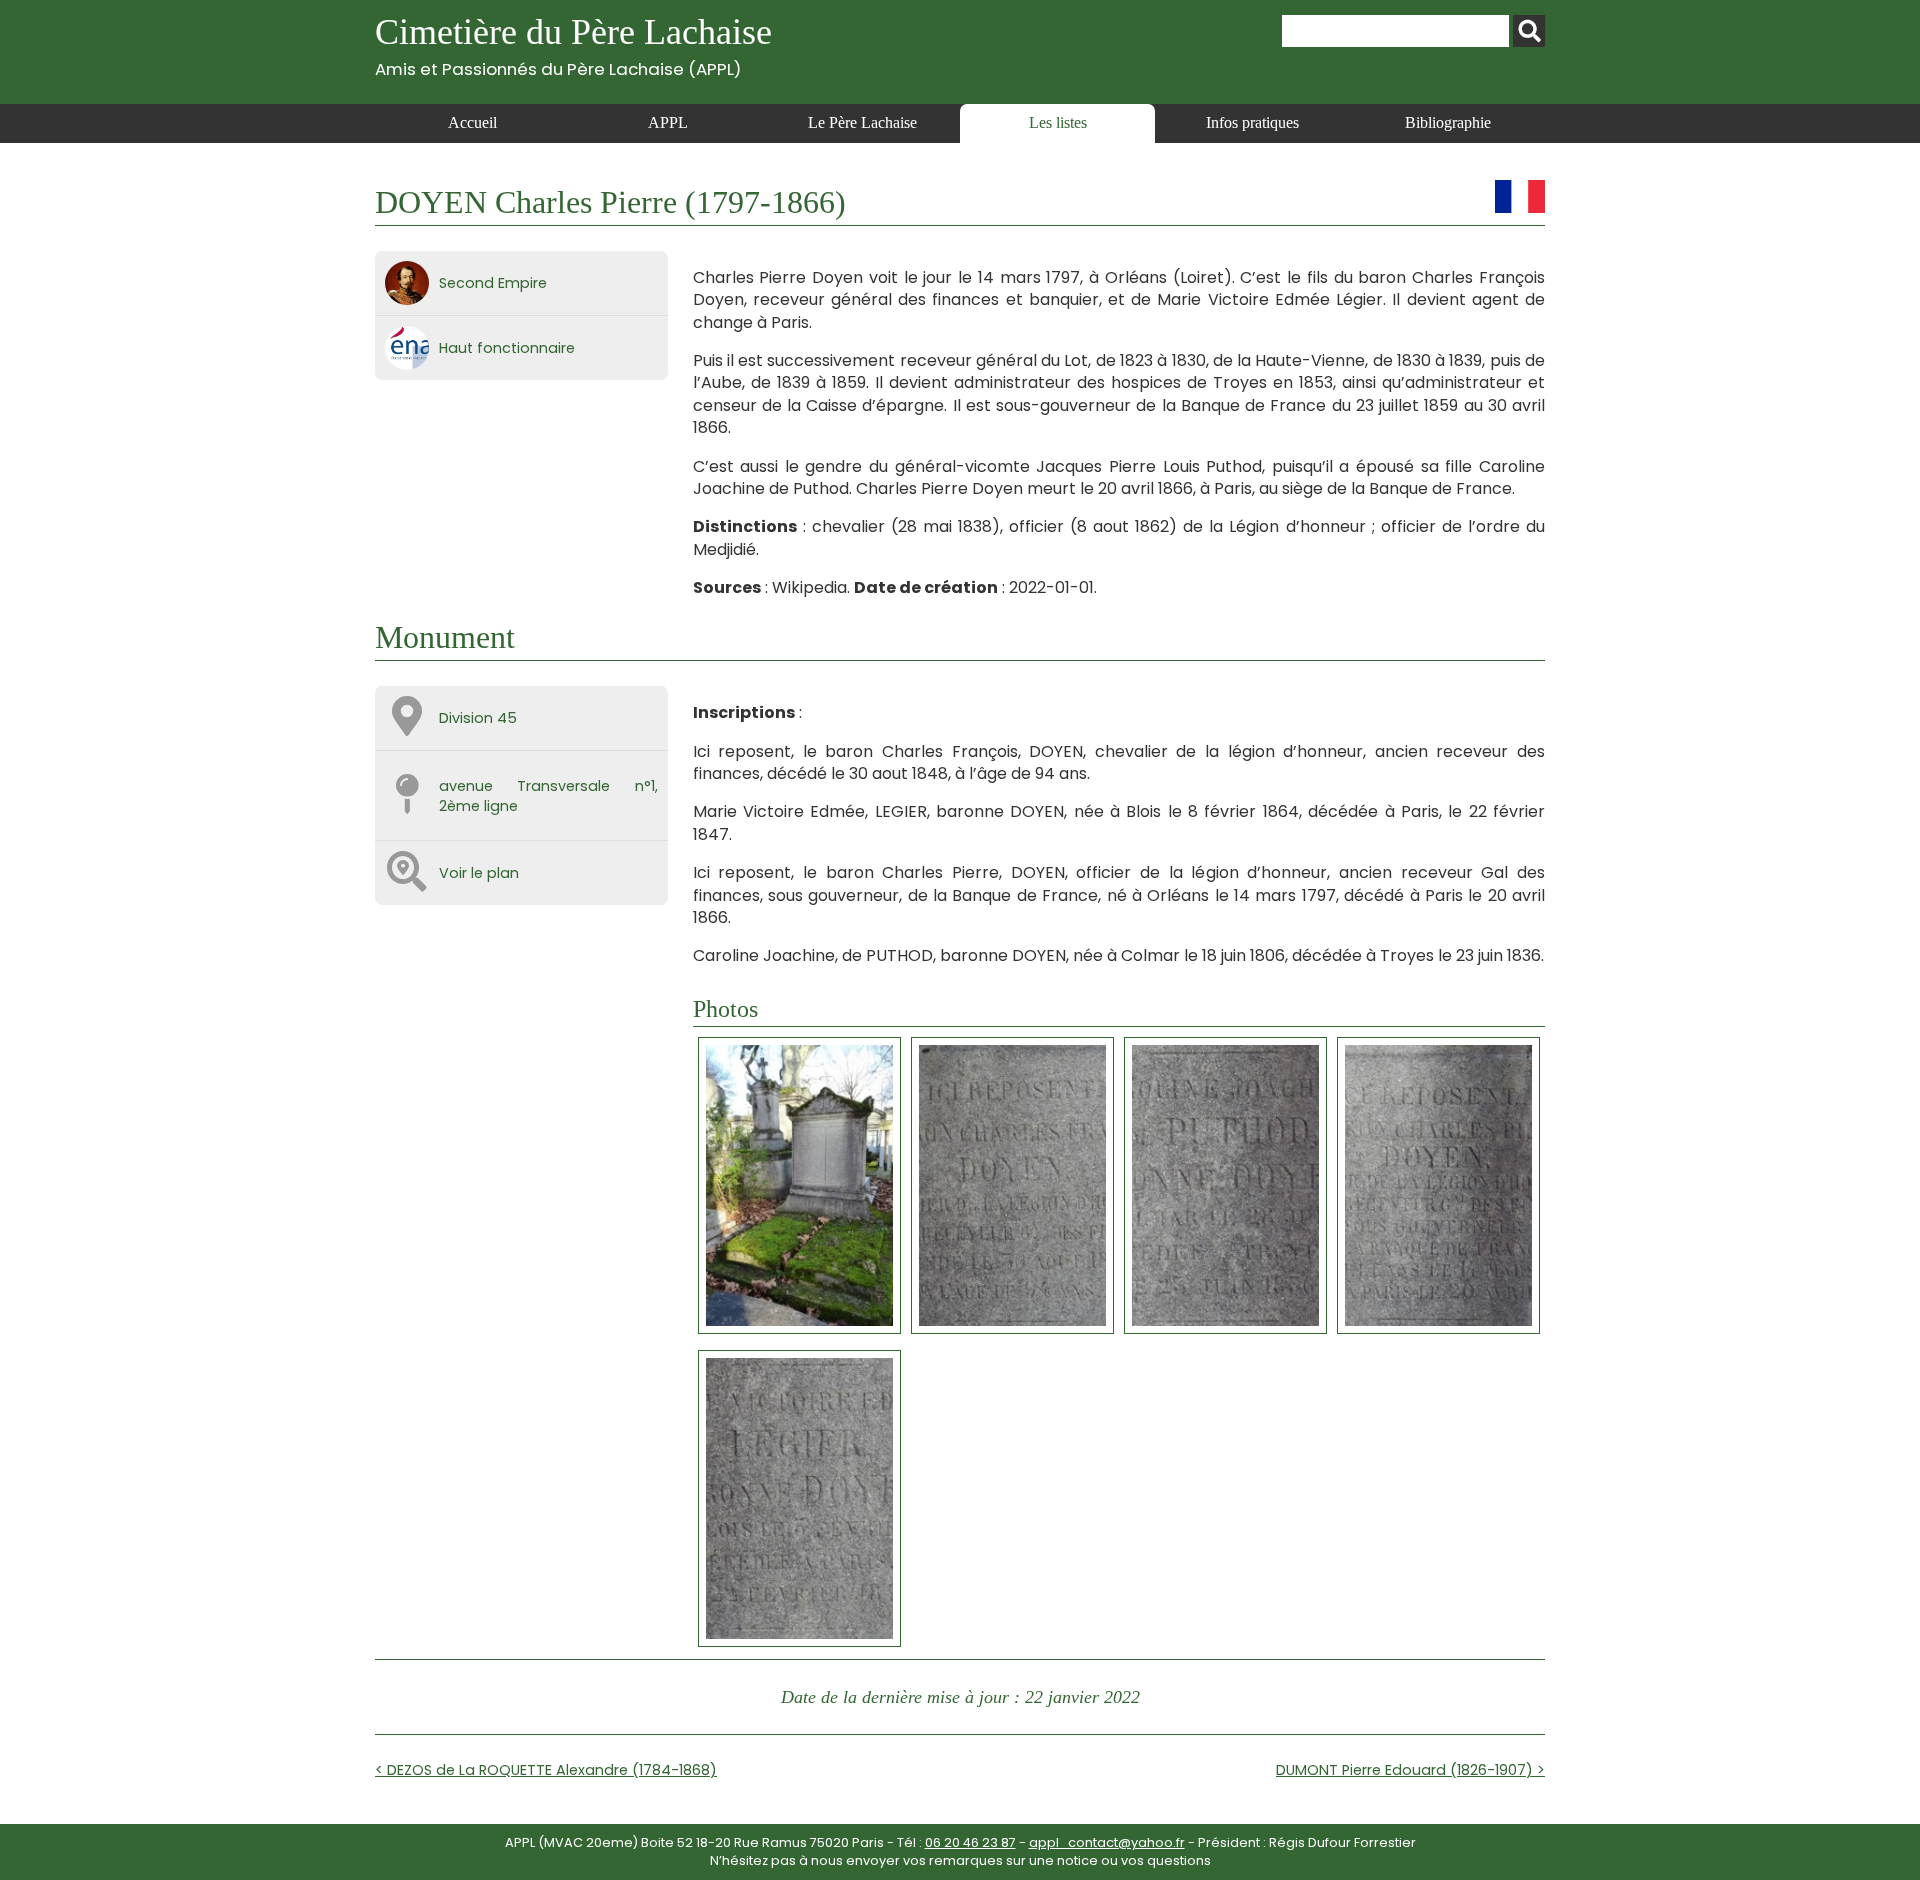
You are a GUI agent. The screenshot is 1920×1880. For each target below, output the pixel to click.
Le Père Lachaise (862, 122)
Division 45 (478, 718)
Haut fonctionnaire (507, 348)
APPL (668, 122)
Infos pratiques (1252, 122)
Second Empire (493, 283)
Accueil (472, 122)
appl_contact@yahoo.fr (1107, 1842)
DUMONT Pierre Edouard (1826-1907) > (1410, 1770)
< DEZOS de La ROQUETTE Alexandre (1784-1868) (546, 1770)
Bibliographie (1448, 122)
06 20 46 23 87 (970, 1842)
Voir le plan (479, 873)
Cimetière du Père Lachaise (573, 45)
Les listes (1058, 122)
